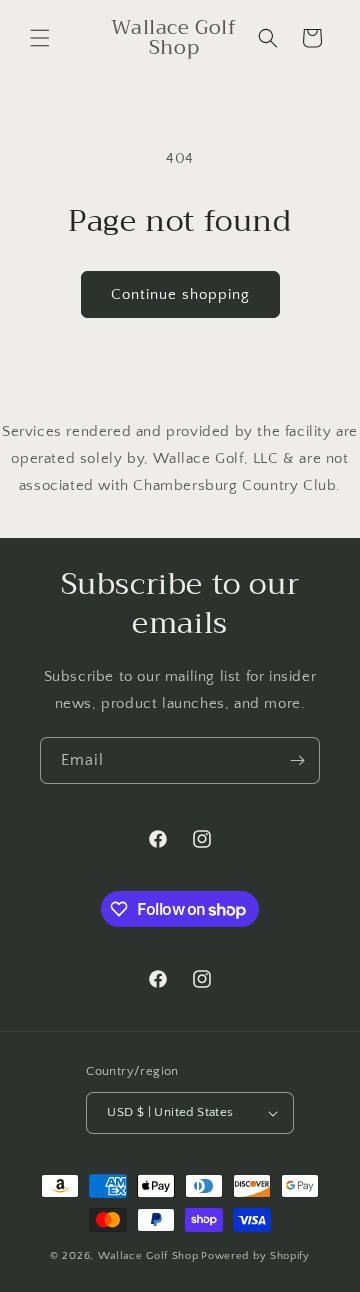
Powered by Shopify (255, 1256)
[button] (40, 38)
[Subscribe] (297, 760)
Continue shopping (180, 294)
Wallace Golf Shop (148, 1256)
